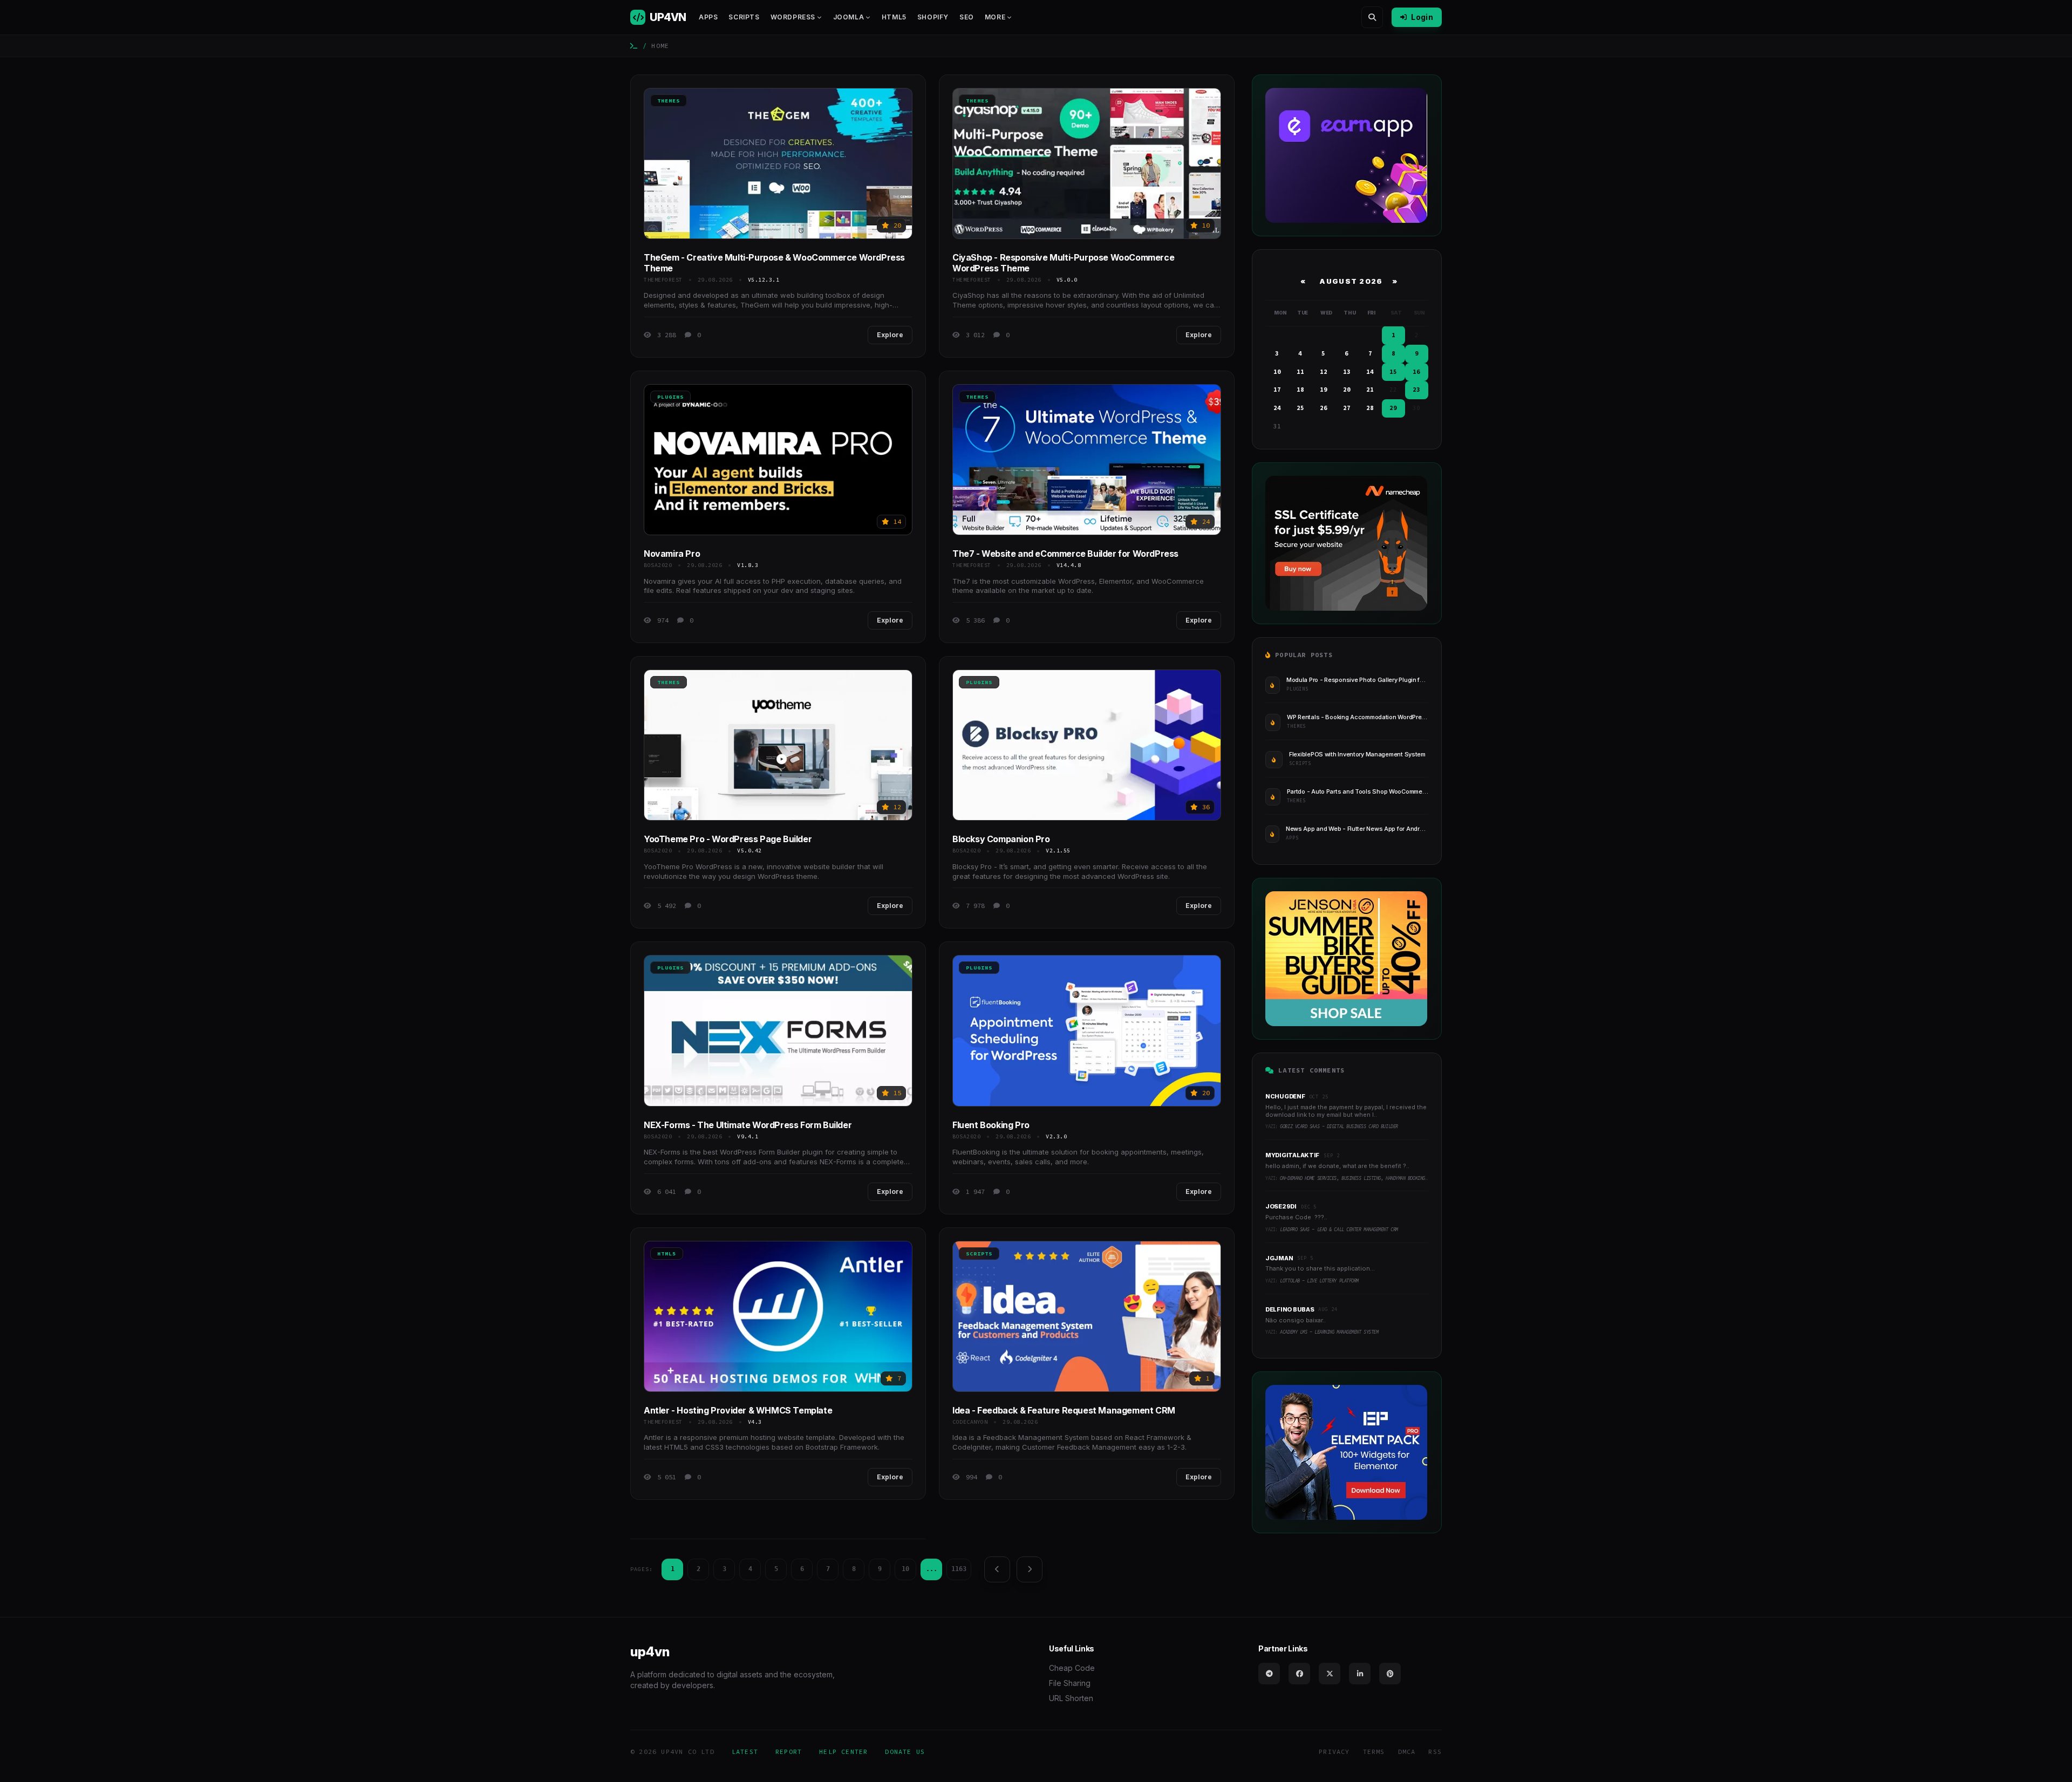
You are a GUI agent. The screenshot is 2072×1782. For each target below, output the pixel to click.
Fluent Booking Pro (991, 1125)
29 (1393, 408)
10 (905, 1569)
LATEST (745, 1752)
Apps (708, 17)
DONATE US (905, 1752)
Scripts (744, 17)
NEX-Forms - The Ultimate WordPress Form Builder (748, 1125)
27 (1347, 408)
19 (1324, 390)
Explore (890, 335)
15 (1393, 372)
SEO (967, 17)
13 (1347, 372)
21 (1370, 390)
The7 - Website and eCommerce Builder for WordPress (1065, 554)
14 (1370, 372)
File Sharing (1070, 1683)
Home (660, 46)
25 (1300, 408)
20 (1347, 390)
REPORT (789, 1752)
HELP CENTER (843, 1752)
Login (1422, 17)
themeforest (663, 280)
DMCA (1407, 1752)
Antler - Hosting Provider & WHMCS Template (738, 1410)
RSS (1435, 1752)
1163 (959, 1569)
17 (1277, 390)
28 (1370, 408)
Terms (1374, 1752)
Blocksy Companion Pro (1001, 839)
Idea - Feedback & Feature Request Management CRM (1064, 1410)
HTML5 (894, 17)
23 (1416, 390)
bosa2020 (658, 565)
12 (1324, 372)
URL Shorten (1071, 1698)
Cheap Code (1072, 1668)
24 (1277, 408)
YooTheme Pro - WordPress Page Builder (728, 839)
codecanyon (970, 1422)
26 (1324, 408)
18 (1300, 390)
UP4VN (668, 17)
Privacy (1334, 1752)
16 (1416, 372)
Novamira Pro (672, 554)
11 (1300, 372)
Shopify (933, 17)
